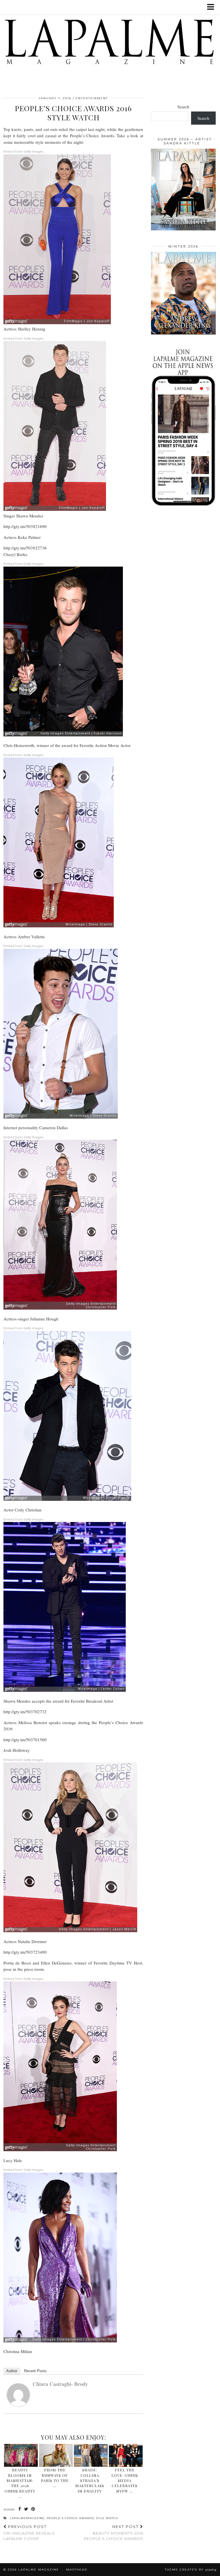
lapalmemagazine (27, 2518)
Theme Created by (191, 2570)
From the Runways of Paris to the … (55, 2478)
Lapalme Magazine (39, 2570)
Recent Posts (35, 2371)
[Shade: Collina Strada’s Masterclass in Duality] (91, 2455)
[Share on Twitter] (26, 2509)
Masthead (77, 2570)
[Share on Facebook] (20, 2509)
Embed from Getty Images (23, 152)
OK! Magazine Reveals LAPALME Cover (29, 2533)
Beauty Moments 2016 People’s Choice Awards (114, 2533)
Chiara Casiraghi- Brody (60, 2384)
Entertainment (92, 98)
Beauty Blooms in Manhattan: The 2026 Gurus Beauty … (20, 2483)
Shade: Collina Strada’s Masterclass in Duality (90, 2480)
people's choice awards (70, 2518)
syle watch (107, 2518)
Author (12, 2371)
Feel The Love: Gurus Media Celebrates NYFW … (125, 2480)
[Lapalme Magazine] (110, 43)
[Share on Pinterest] (33, 2509)
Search (183, 107)
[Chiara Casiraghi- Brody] (18, 2404)
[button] (212, 7)
